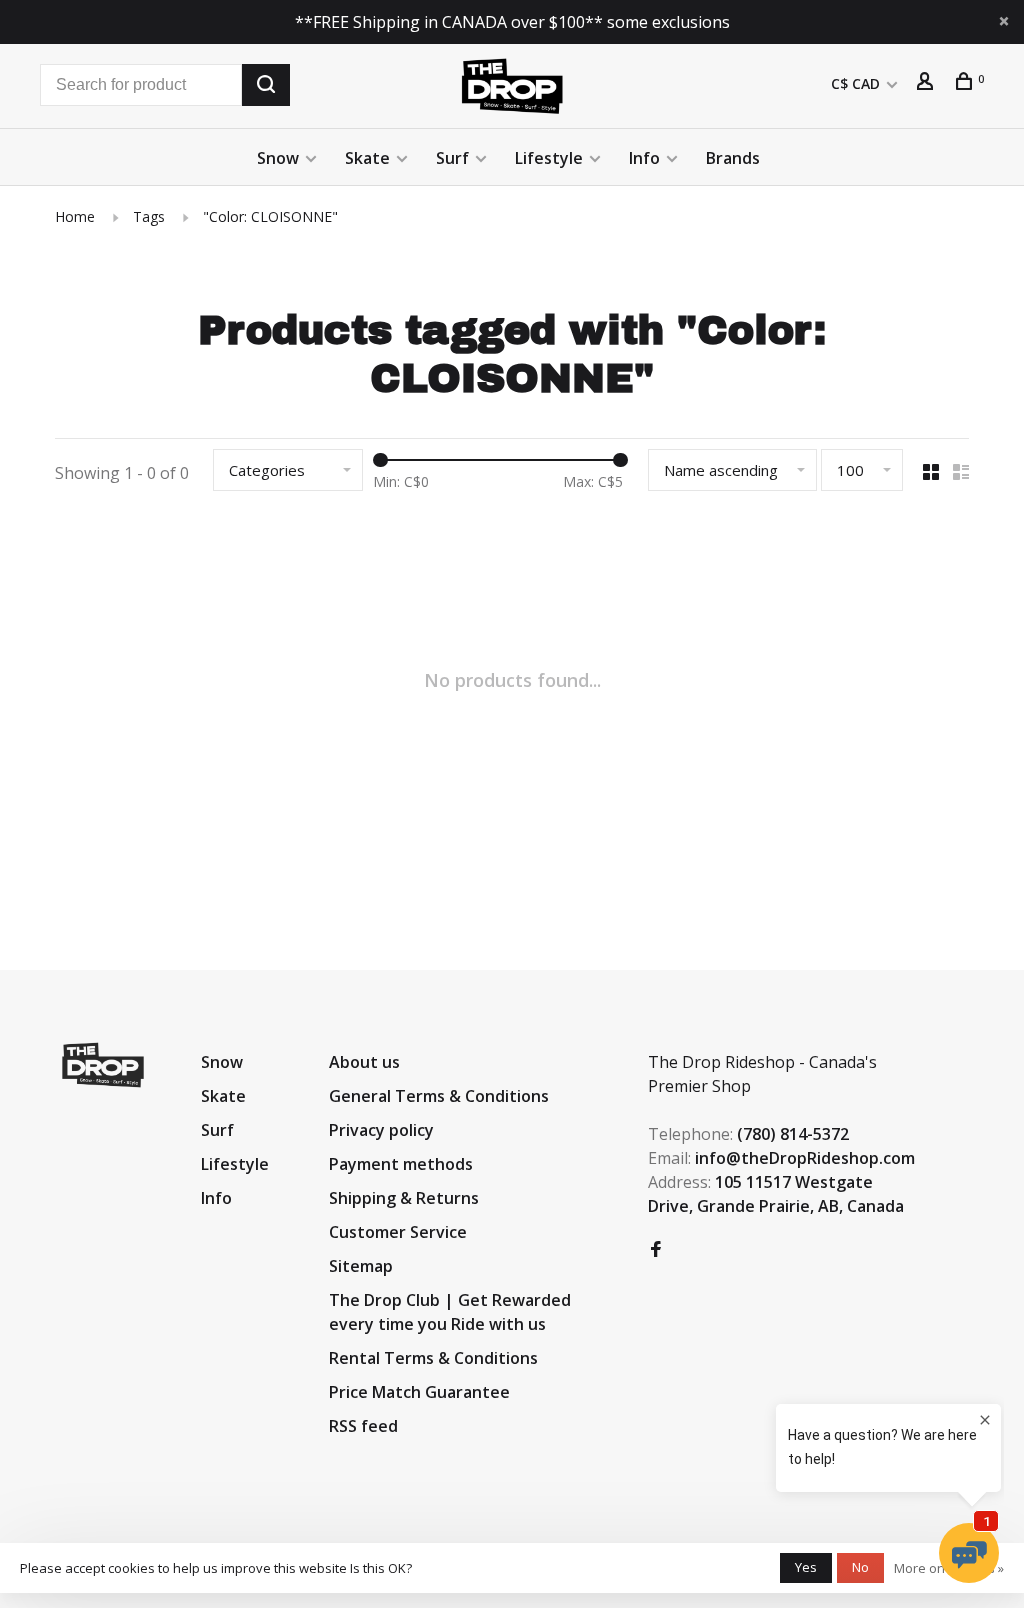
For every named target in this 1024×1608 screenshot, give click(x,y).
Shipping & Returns (404, 1198)
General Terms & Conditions (439, 1096)
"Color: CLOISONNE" (270, 216)
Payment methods (401, 1164)
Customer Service (398, 1232)
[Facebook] (656, 1250)
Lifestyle (549, 158)
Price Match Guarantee (419, 1392)
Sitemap (361, 1266)
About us (364, 1062)
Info (644, 158)
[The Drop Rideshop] (103, 1065)
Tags (149, 216)
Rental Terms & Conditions (433, 1358)
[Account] (927, 83)
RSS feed (363, 1426)
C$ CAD (857, 83)
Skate (367, 158)
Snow (278, 158)
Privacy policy (381, 1130)
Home (75, 216)
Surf (452, 158)
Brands (733, 158)
